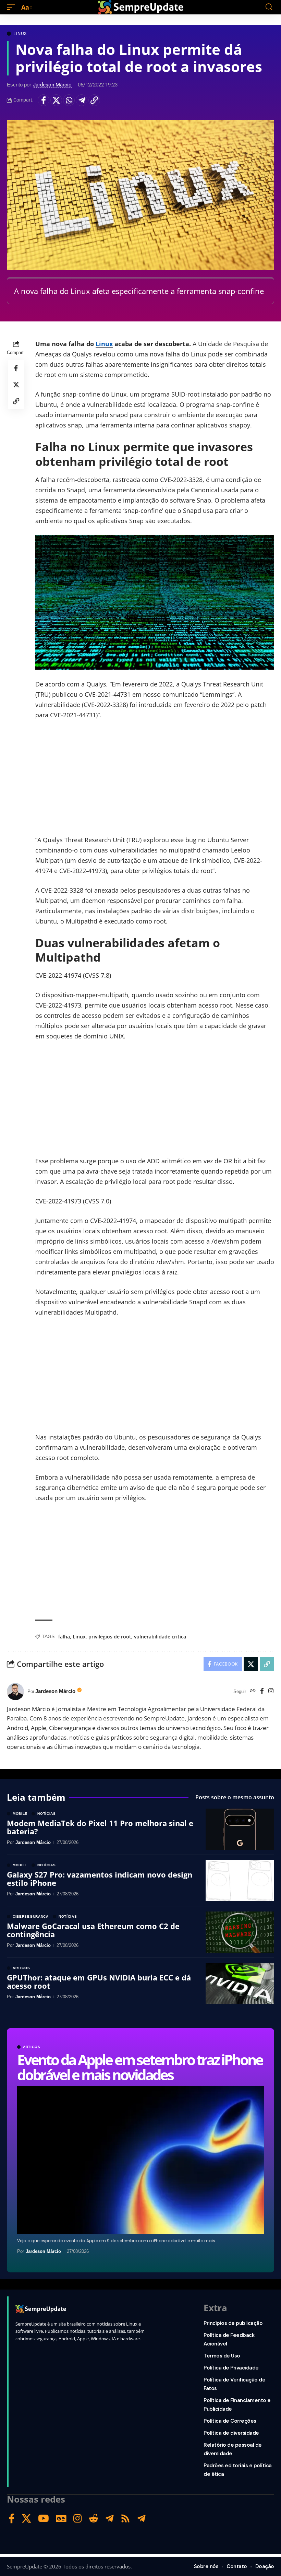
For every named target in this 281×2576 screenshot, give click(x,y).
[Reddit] (94, 2519)
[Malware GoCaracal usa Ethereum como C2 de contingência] (240, 1932)
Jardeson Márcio (52, 85)
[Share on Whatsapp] (69, 100)
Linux (20, 34)
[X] (26, 2519)
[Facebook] (262, 1691)
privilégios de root (110, 1637)
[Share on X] (56, 100)
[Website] (253, 1691)
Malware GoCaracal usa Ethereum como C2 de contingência (93, 1930)
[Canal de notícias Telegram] (141, 2519)
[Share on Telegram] (82, 100)
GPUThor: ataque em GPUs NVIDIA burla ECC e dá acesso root (99, 1981)
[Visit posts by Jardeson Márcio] (15, 1692)
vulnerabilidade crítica (160, 1637)
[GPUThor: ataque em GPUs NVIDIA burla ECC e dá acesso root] (240, 1984)
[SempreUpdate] (140, 7)
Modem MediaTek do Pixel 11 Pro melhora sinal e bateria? (100, 1827)
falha (64, 1637)
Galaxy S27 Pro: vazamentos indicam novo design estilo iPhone (100, 1879)
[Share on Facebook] (44, 100)
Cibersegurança (31, 1917)
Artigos (32, 2047)
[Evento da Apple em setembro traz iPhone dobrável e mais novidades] (140, 2160)
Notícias (47, 1814)
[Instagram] (271, 1691)
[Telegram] (109, 2519)
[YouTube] (44, 2519)
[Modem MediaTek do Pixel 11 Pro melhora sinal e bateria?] (240, 1829)
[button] (13, 7)
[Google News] (61, 2519)
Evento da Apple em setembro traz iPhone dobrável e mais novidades (140, 2067)
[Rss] (125, 2519)
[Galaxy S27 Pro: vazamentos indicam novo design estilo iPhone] (240, 1881)
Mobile (20, 1814)
